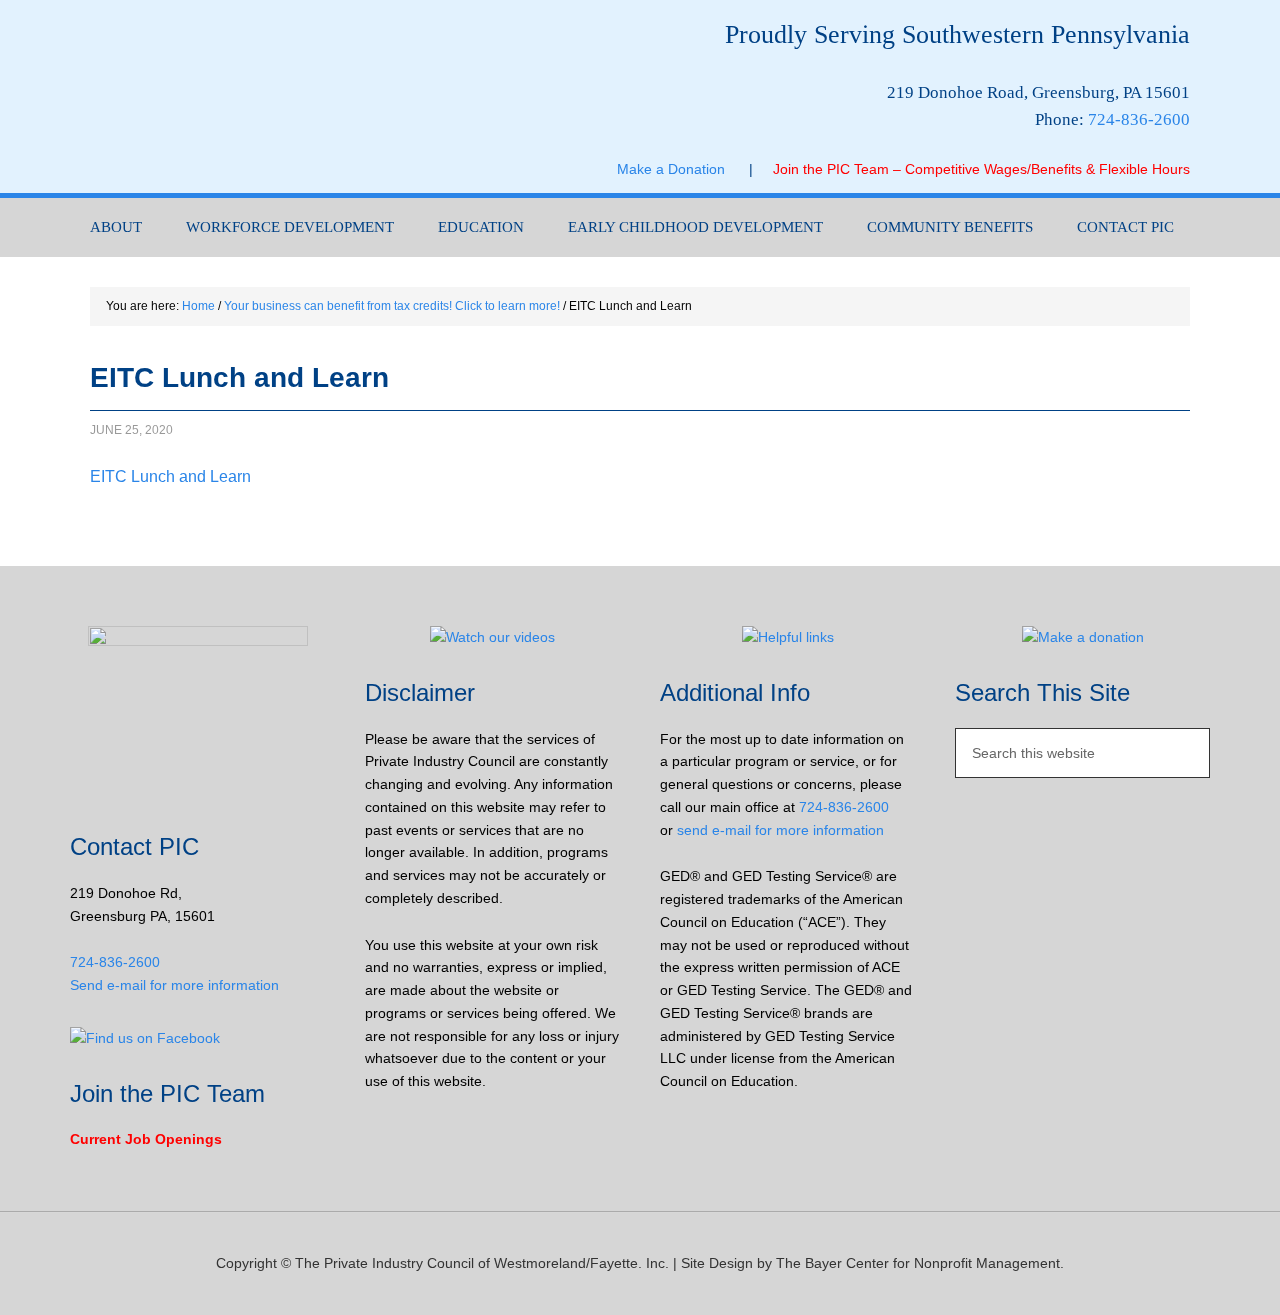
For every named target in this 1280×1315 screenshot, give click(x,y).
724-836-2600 (1139, 119)
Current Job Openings (146, 1139)
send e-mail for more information (780, 830)
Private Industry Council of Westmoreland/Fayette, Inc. (270, 96)
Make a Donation (683, 169)
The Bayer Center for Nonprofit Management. (920, 1263)
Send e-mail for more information (174, 985)
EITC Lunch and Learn (170, 476)
